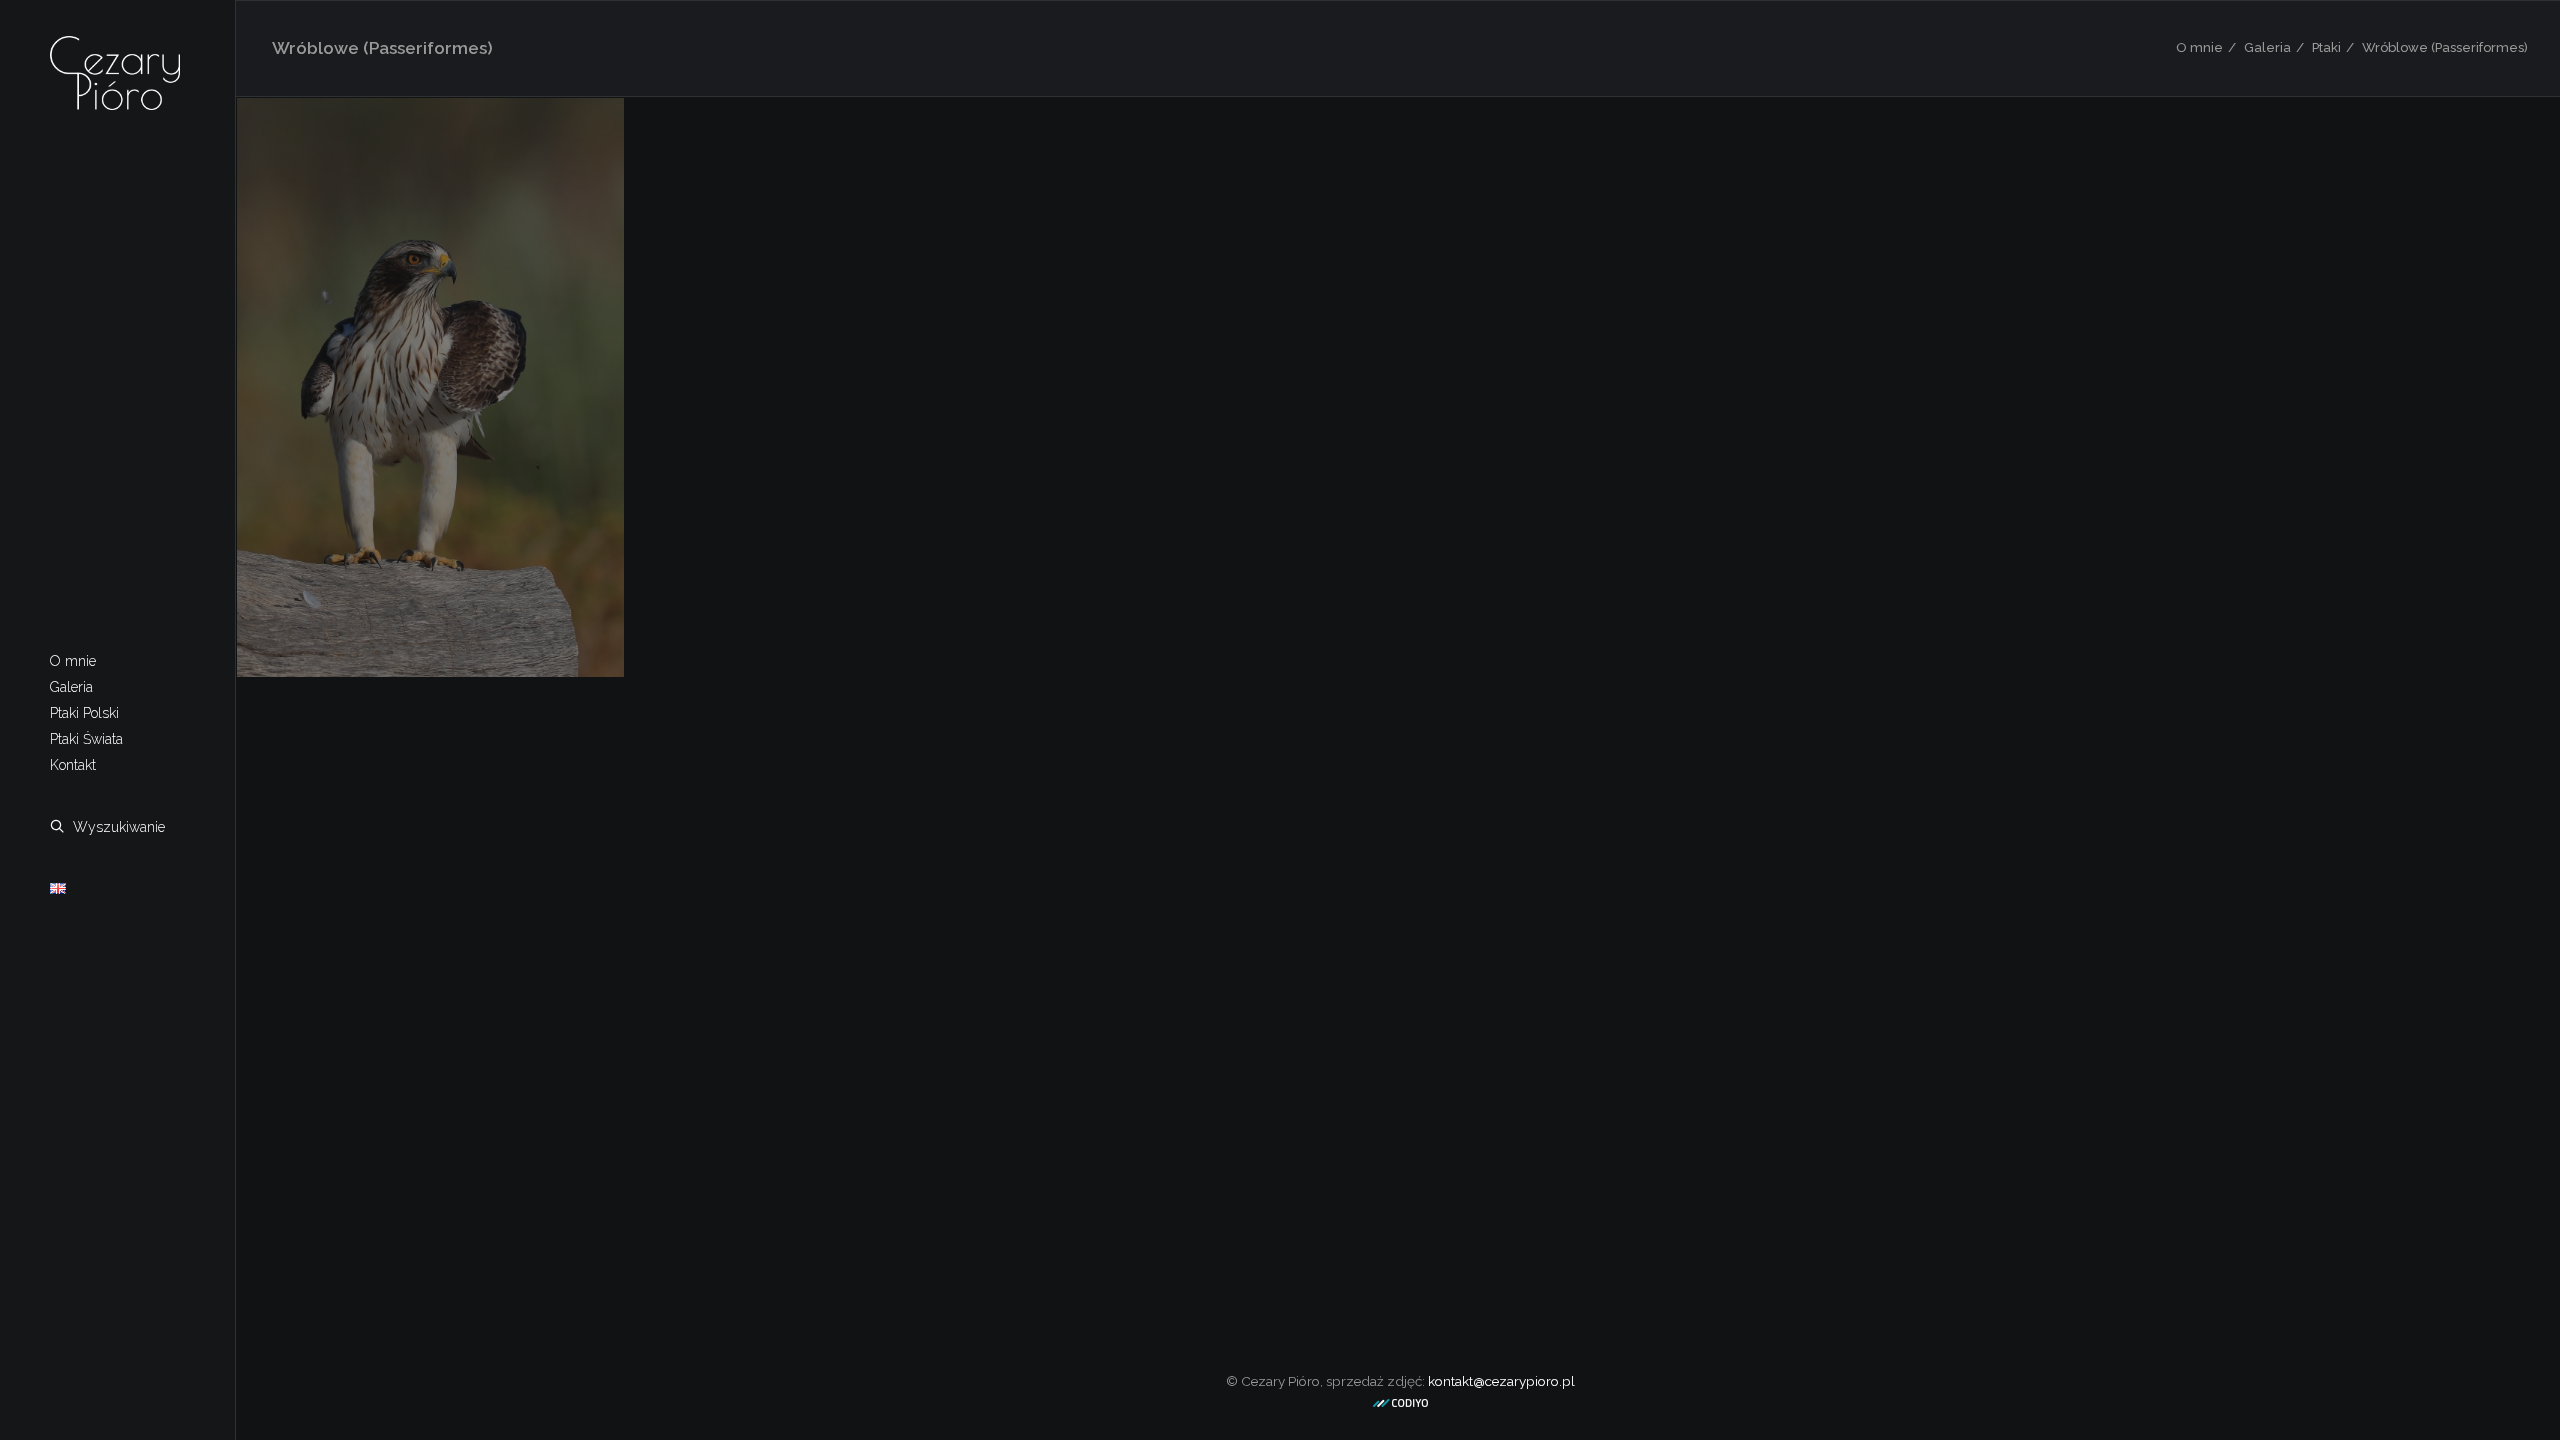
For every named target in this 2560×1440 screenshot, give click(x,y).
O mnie (2199, 47)
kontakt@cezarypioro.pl (1501, 1381)
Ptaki (2326, 47)
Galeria (2267, 47)
